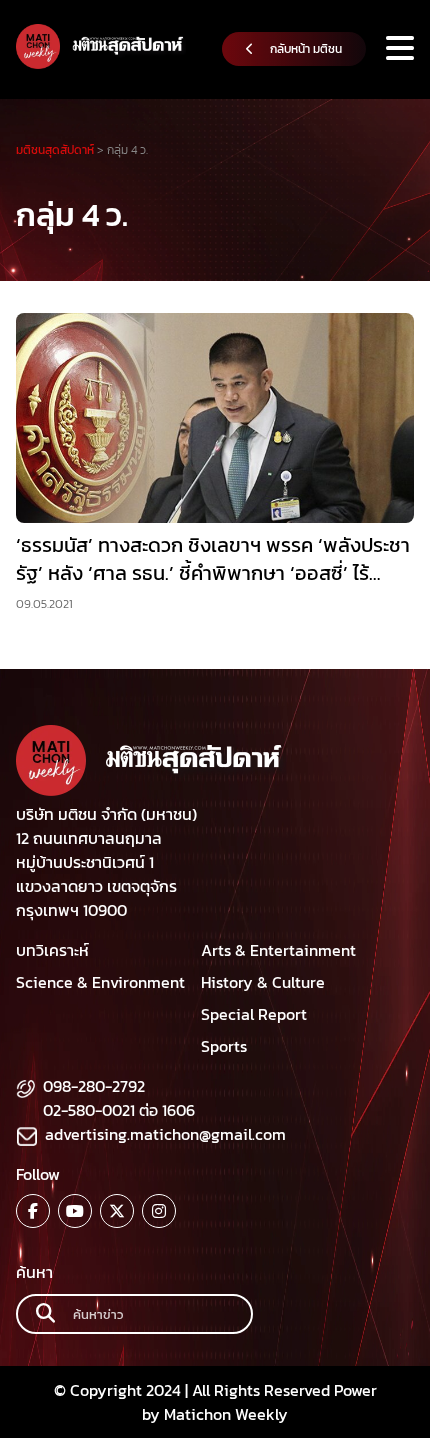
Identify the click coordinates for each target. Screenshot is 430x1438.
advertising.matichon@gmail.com (165, 1134)
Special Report (254, 1014)
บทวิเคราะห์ (52, 950)
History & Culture (263, 982)
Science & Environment (100, 982)
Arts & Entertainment (278, 950)
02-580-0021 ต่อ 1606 (119, 1110)
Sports (224, 1046)
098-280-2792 (94, 1086)
